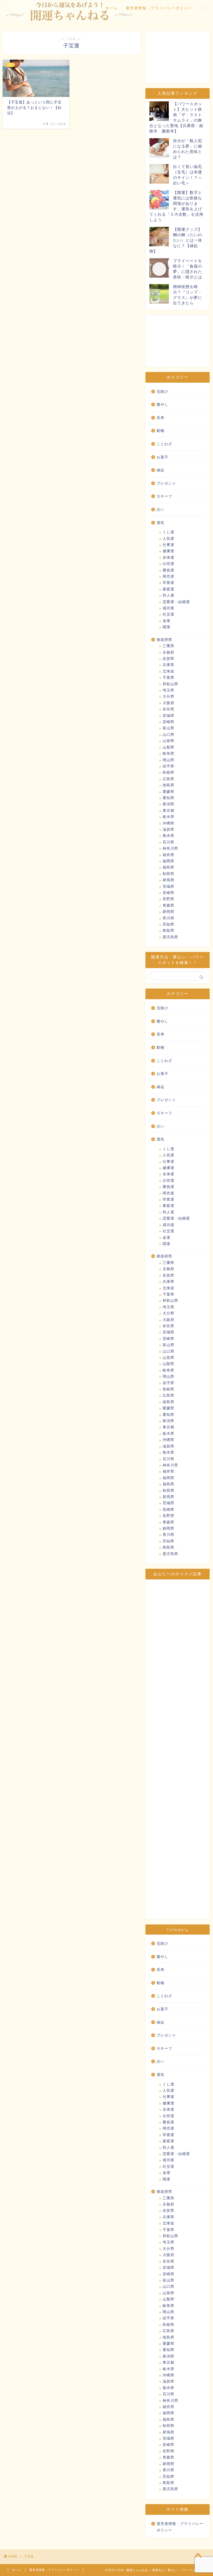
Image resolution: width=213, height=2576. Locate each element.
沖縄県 (168, 823)
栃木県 (168, 817)
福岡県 (168, 861)
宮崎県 (168, 722)
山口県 (168, 735)
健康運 (168, 551)
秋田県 (168, 874)
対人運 (168, 595)
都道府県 (164, 640)
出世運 (168, 564)
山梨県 (168, 747)
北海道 (168, 671)
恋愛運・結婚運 (176, 602)
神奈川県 (170, 848)
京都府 (168, 652)
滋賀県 (168, 829)
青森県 (168, 905)
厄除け (162, 392)
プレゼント (166, 483)
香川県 (168, 918)
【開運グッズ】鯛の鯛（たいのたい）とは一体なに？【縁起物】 (176, 240)
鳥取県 (168, 931)
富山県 (168, 728)
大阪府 (168, 703)
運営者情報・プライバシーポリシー (159, 8)
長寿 (161, 418)
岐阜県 (168, 754)
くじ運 (168, 532)
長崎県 (168, 893)
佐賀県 (168, 659)
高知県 (168, 924)
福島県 (168, 867)
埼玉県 (168, 690)
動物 (161, 431)
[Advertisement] (178, 57)
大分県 (168, 696)
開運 (167, 627)
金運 (167, 621)
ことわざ (164, 444)
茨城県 (168, 887)
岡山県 (168, 760)
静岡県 (168, 912)
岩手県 (168, 766)
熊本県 (168, 836)
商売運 (168, 576)
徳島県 (168, 785)
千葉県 (168, 678)
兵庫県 (168, 665)
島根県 (168, 772)
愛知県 (168, 798)
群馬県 (168, 880)
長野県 (168, 899)
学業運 (168, 583)
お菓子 (162, 457)
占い (161, 510)
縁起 (161, 470)
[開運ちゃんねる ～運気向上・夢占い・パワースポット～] (69, 19)
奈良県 (168, 709)
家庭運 (168, 589)
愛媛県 (168, 792)
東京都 (168, 811)
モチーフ (164, 496)
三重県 (168, 646)
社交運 (168, 614)
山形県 (168, 741)
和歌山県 (170, 684)
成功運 (168, 608)
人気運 (168, 539)
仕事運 (168, 545)
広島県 (168, 779)
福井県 (168, 855)
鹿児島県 (170, 937)
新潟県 (168, 804)
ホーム (112, 8)
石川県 (168, 842)
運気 (161, 523)
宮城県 (168, 716)
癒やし (162, 405)
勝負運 (168, 570)
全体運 (168, 558)
